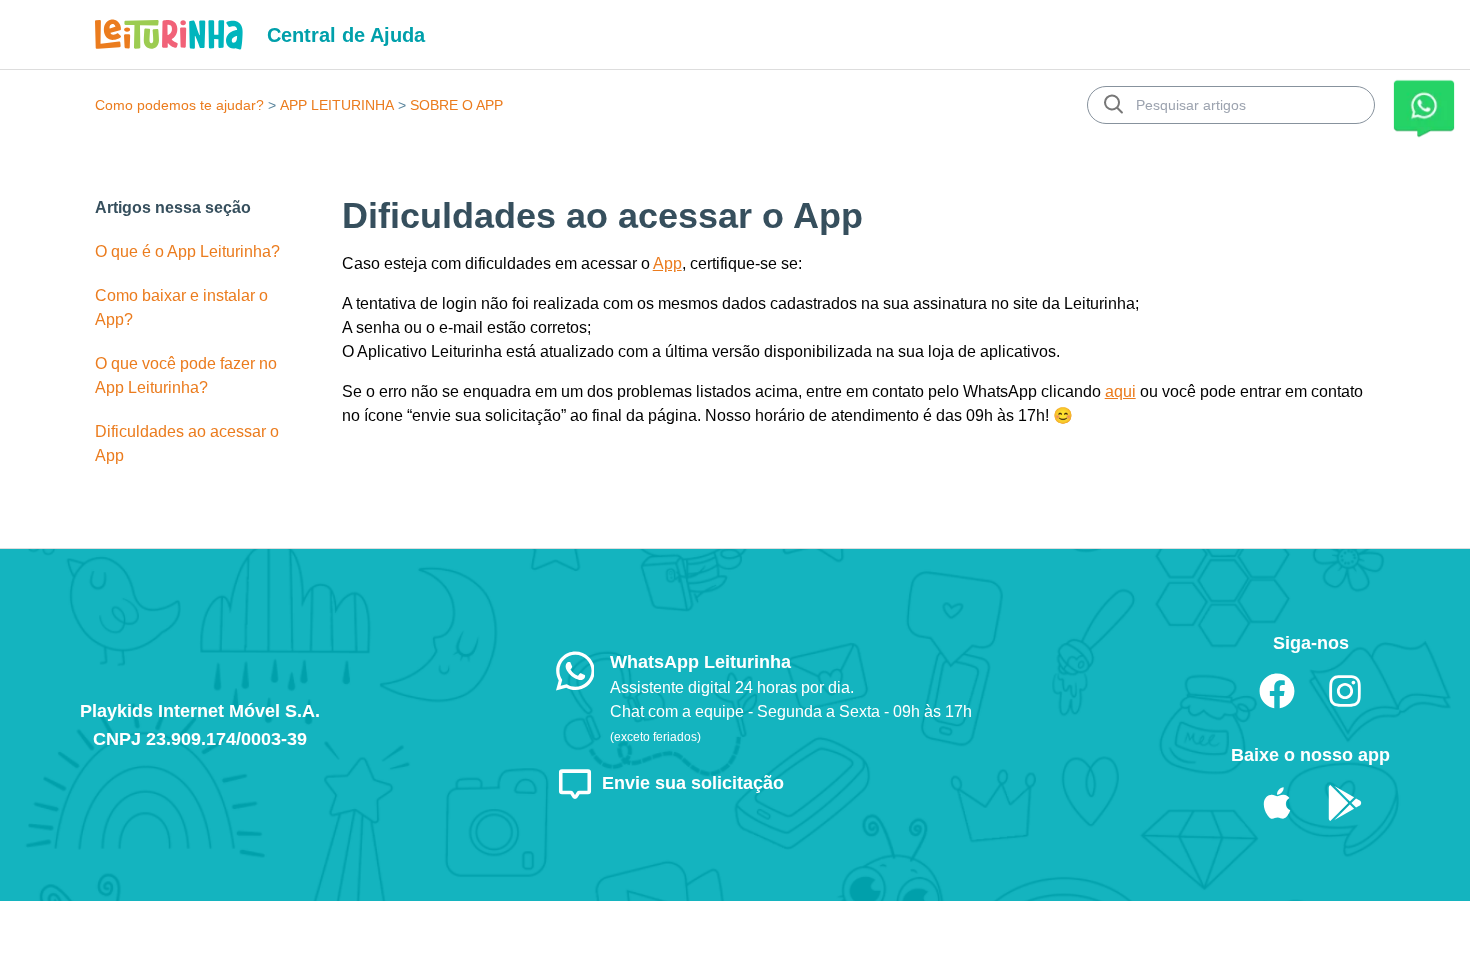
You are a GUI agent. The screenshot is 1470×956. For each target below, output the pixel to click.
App (667, 263)
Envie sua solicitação (693, 783)
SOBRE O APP (456, 105)
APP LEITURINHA (337, 105)
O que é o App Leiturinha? (187, 251)
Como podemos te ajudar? (179, 105)
